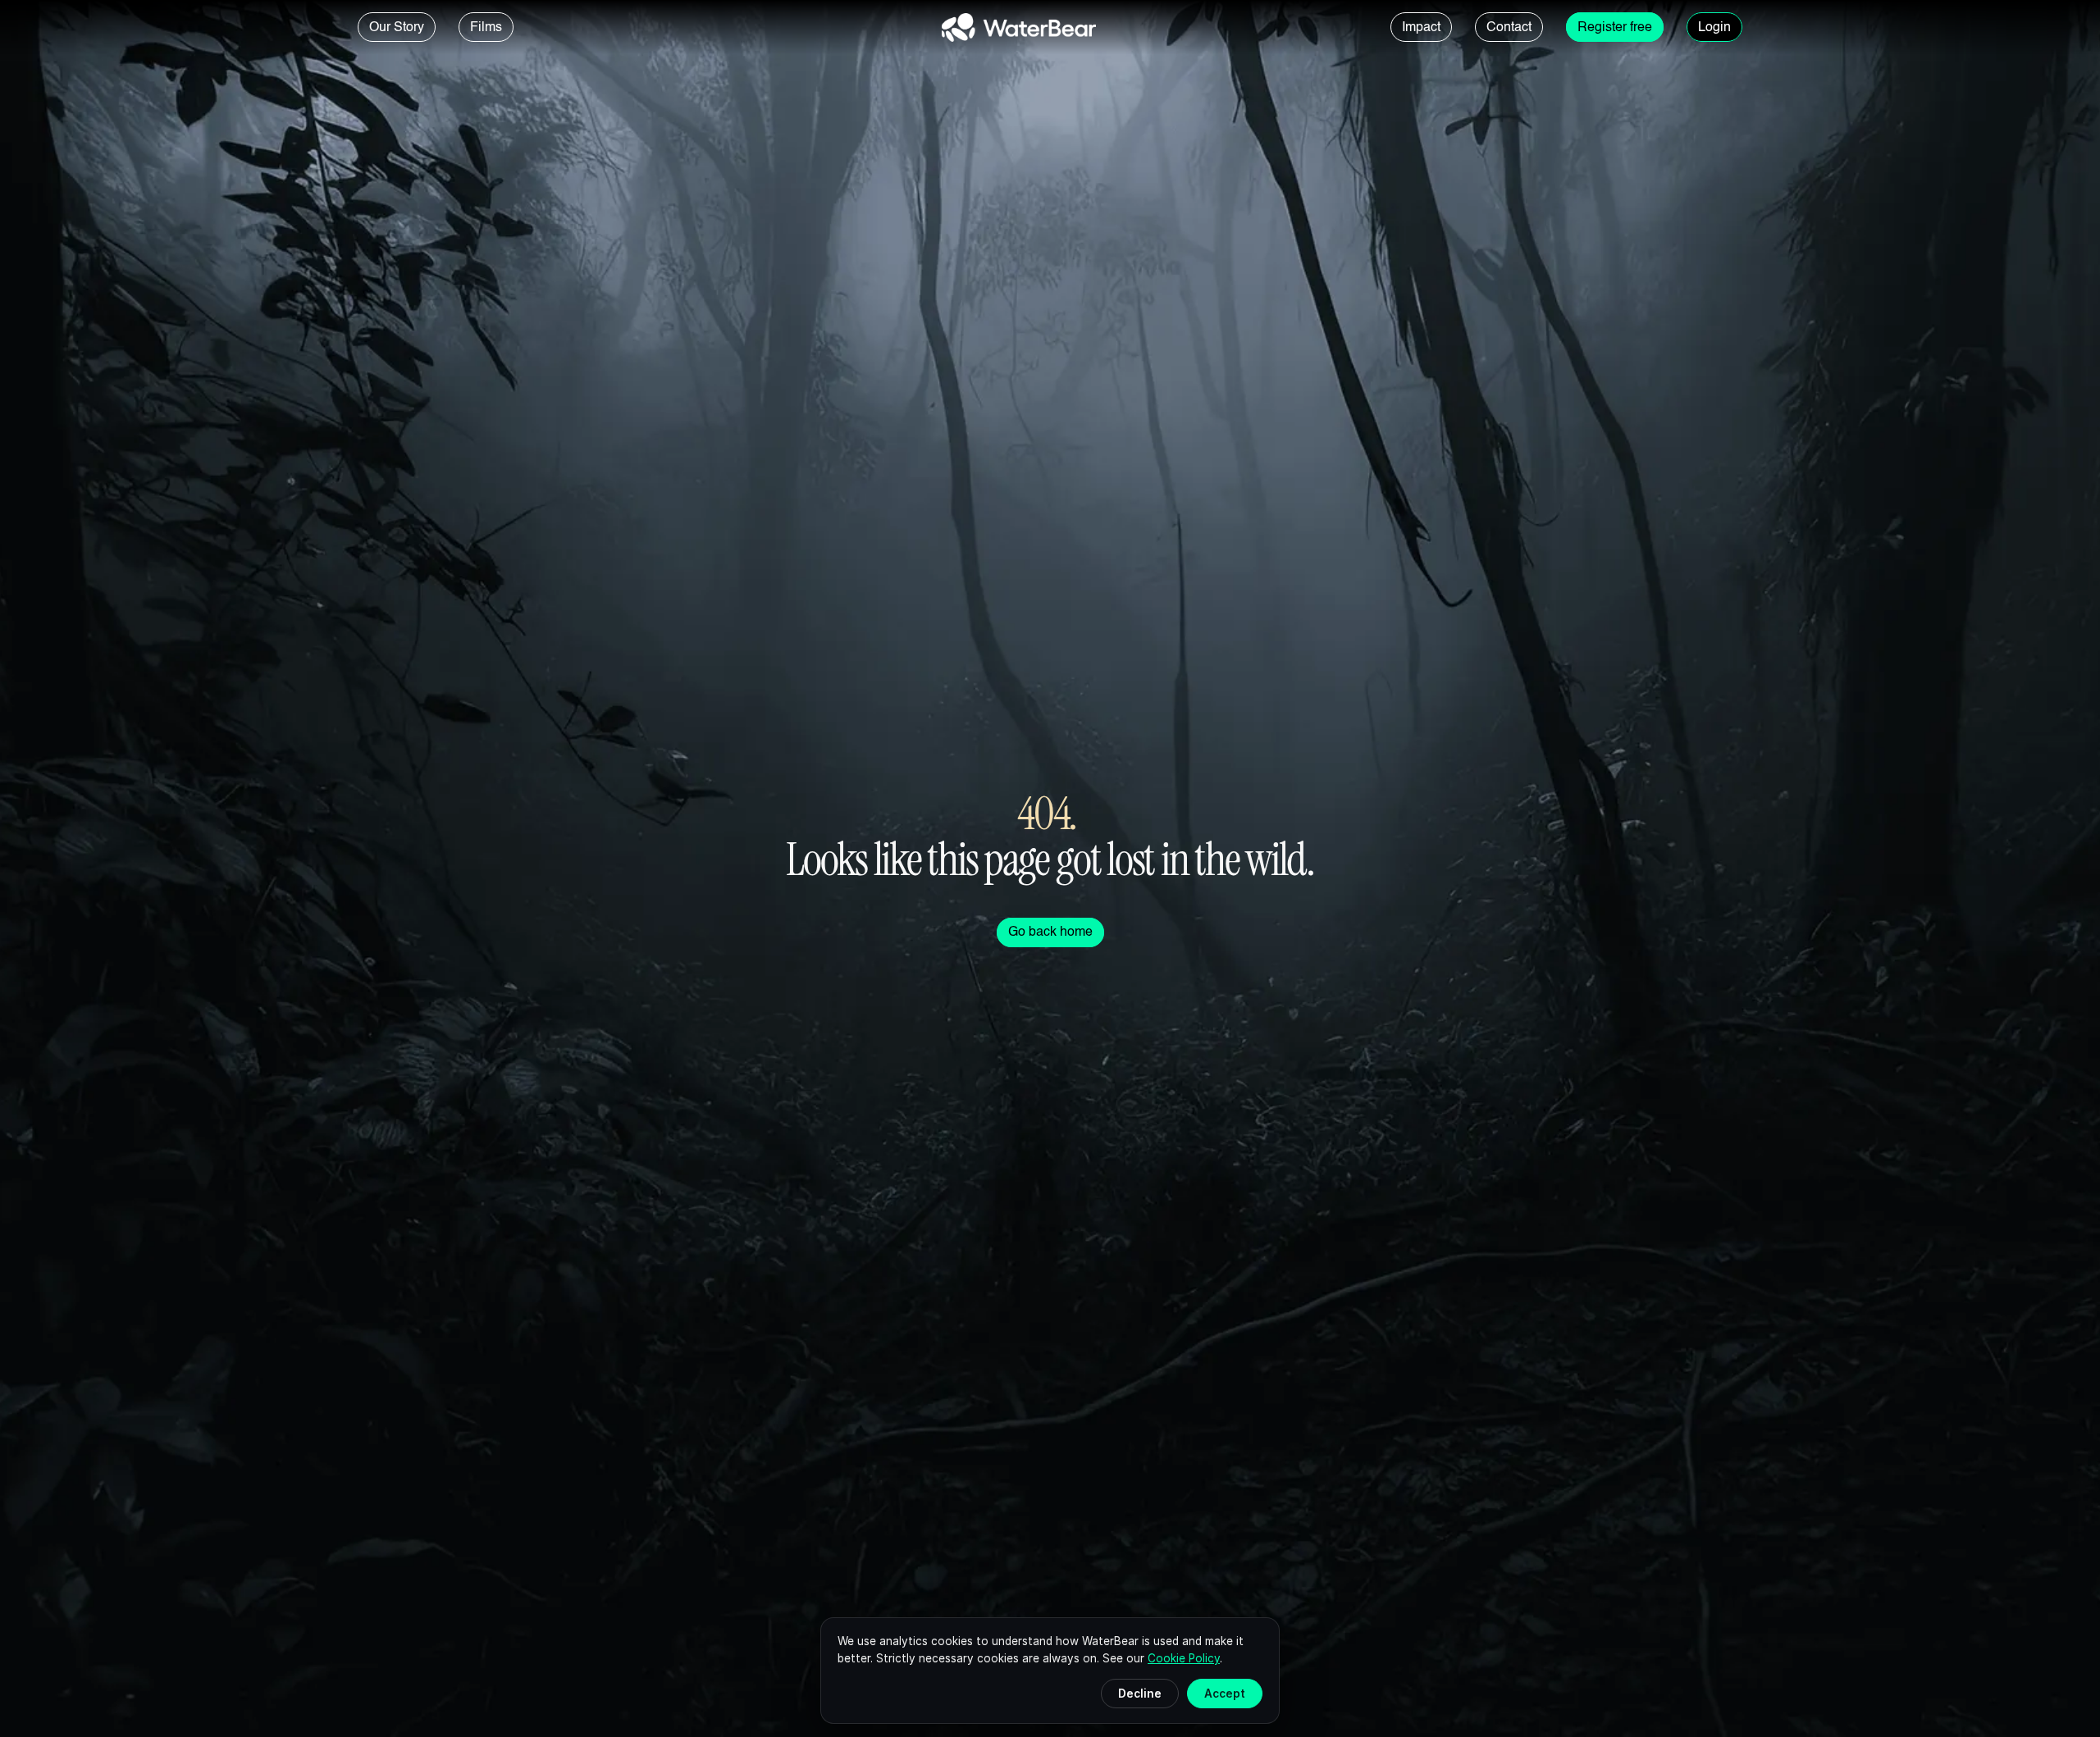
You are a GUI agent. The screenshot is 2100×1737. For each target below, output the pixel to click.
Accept (1225, 1694)
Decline (1140, 1694)
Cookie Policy (1184, 1658)
